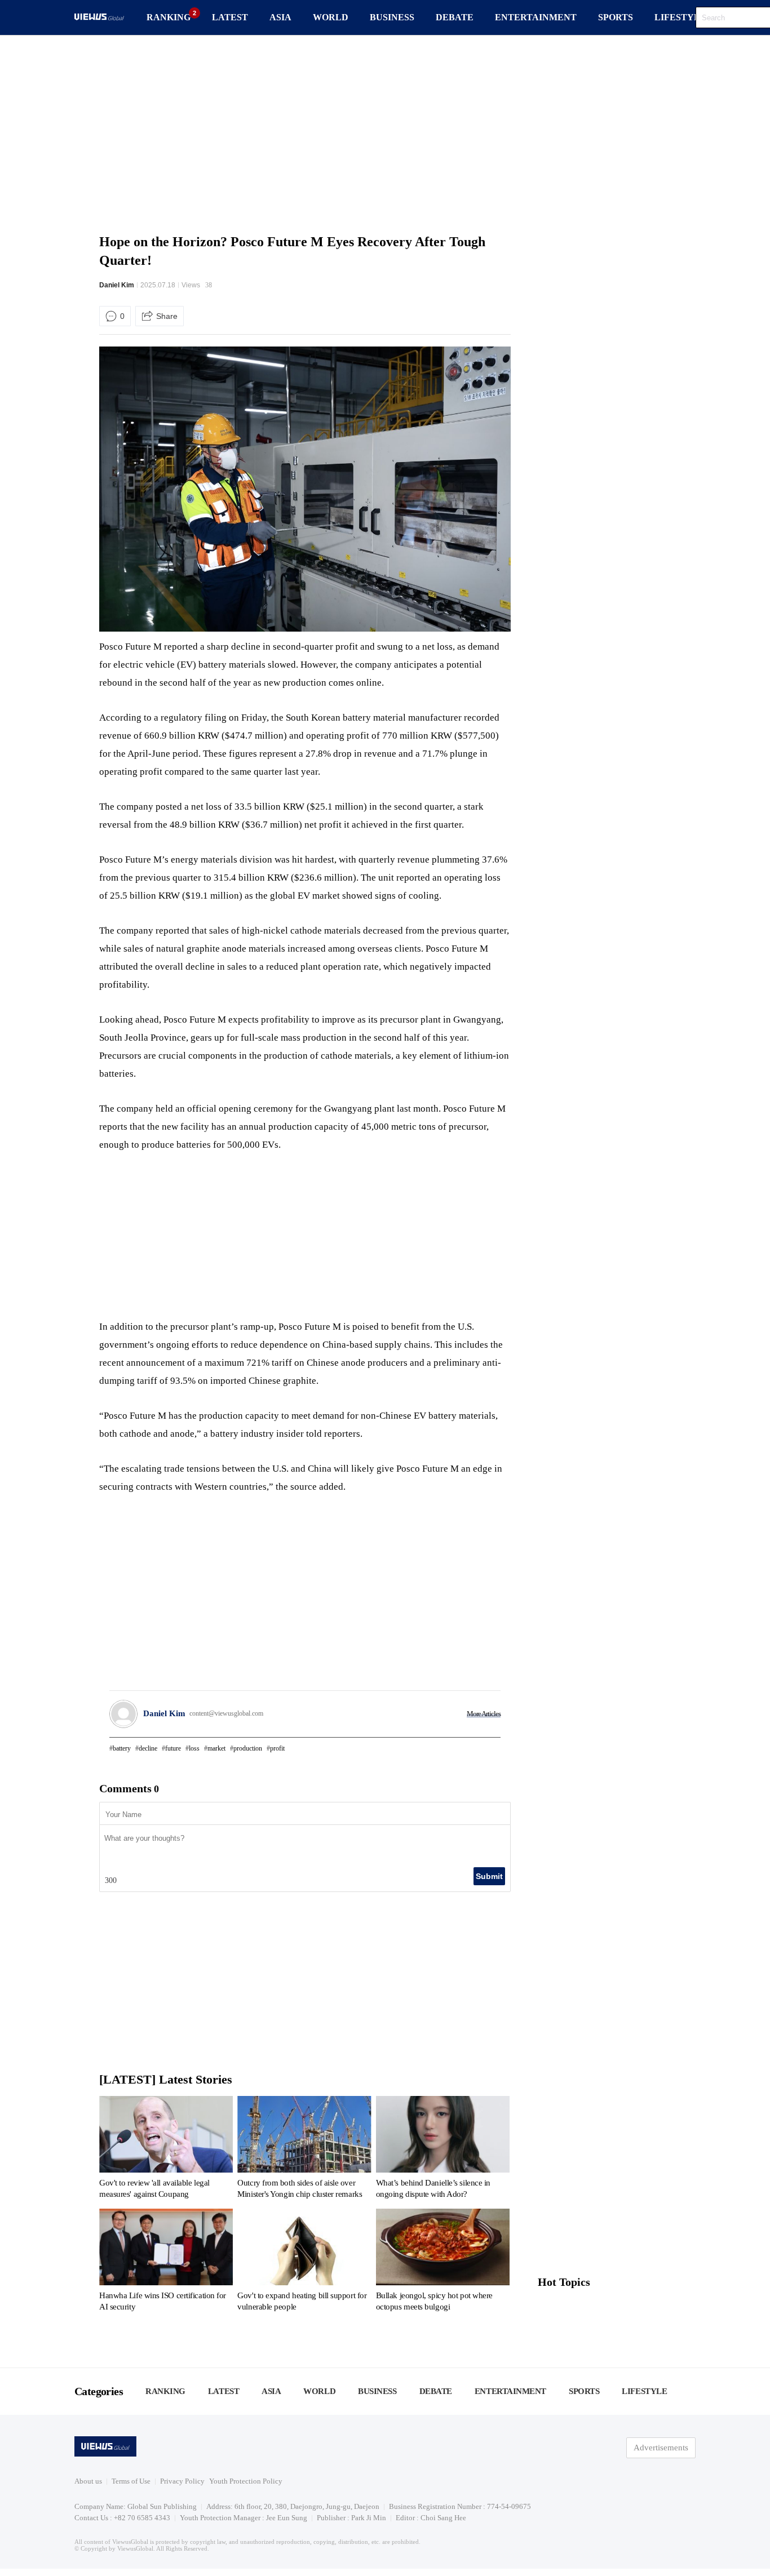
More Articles (484, 1714)
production (248, 1748)
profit (277, 1748)
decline (148, 1748)
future (173, 1748)
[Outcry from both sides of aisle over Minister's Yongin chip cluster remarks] (304, 2149)
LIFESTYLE (680, 17)
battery (122, 1748)
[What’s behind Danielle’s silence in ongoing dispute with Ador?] (443, 2149)
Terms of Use (131, 2481)
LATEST (230, 17)
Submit (489, 1876)
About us (88, 2481)
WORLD (331, 17)
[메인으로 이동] (99, 18)
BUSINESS (392, 17)
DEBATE (455, 17)
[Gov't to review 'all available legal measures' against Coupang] (166, 2149)
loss (194, 1748)
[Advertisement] (385, 132)
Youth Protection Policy (246, 2481)
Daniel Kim (117, 285)
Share (167, 316)
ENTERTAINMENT (536, 17)
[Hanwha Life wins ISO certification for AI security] (166, 2262)
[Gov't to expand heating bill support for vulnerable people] (304, 2262)
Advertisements (661, 2448)
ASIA (280, 17)
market (216, 1748)
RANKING (169, 17)
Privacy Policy (182, 2481)
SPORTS (616, 17)
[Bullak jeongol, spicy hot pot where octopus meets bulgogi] (443, 2262)
